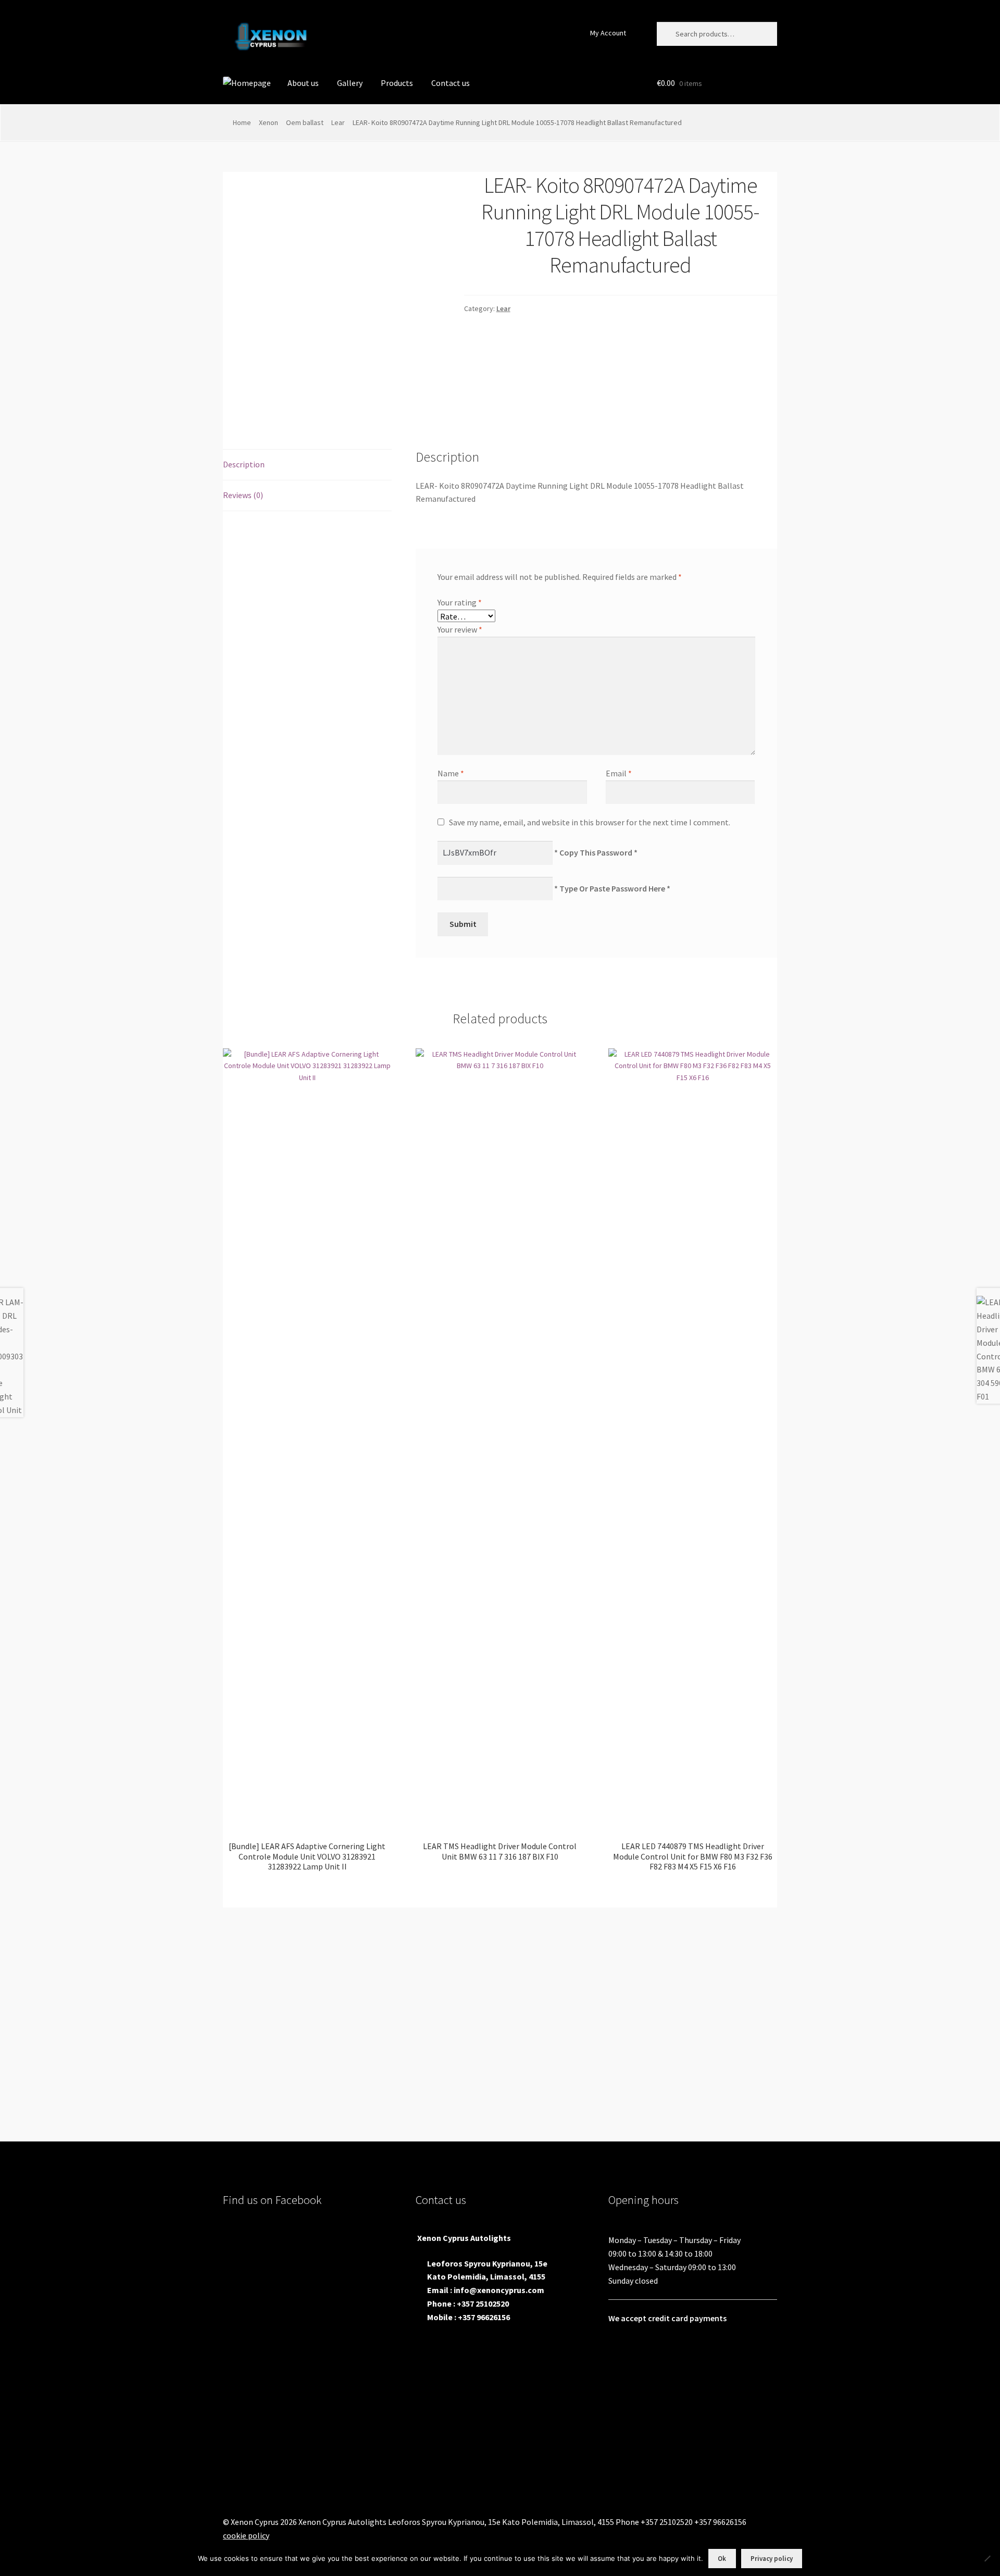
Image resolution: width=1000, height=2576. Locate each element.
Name (451, 773)
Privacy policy (772, 2559)
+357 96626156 (484, 2317)
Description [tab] (244, 464)
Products (397, 83)
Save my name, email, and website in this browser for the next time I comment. (590, 822)
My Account (608, 33)
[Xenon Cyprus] (247, 83)
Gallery (350, 83)
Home (242, 122)
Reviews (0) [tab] (243, 495)
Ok (722, 2559)
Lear (338, 122)
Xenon (268, 122)
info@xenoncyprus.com (499, 2290)
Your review (460, 629)
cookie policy (246, 2535)
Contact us (451, 83)
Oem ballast (305, 122)
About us (303, 83)
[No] (987, 2558)
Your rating (460, 602)
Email (619, 773)
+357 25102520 (483, 2303)
